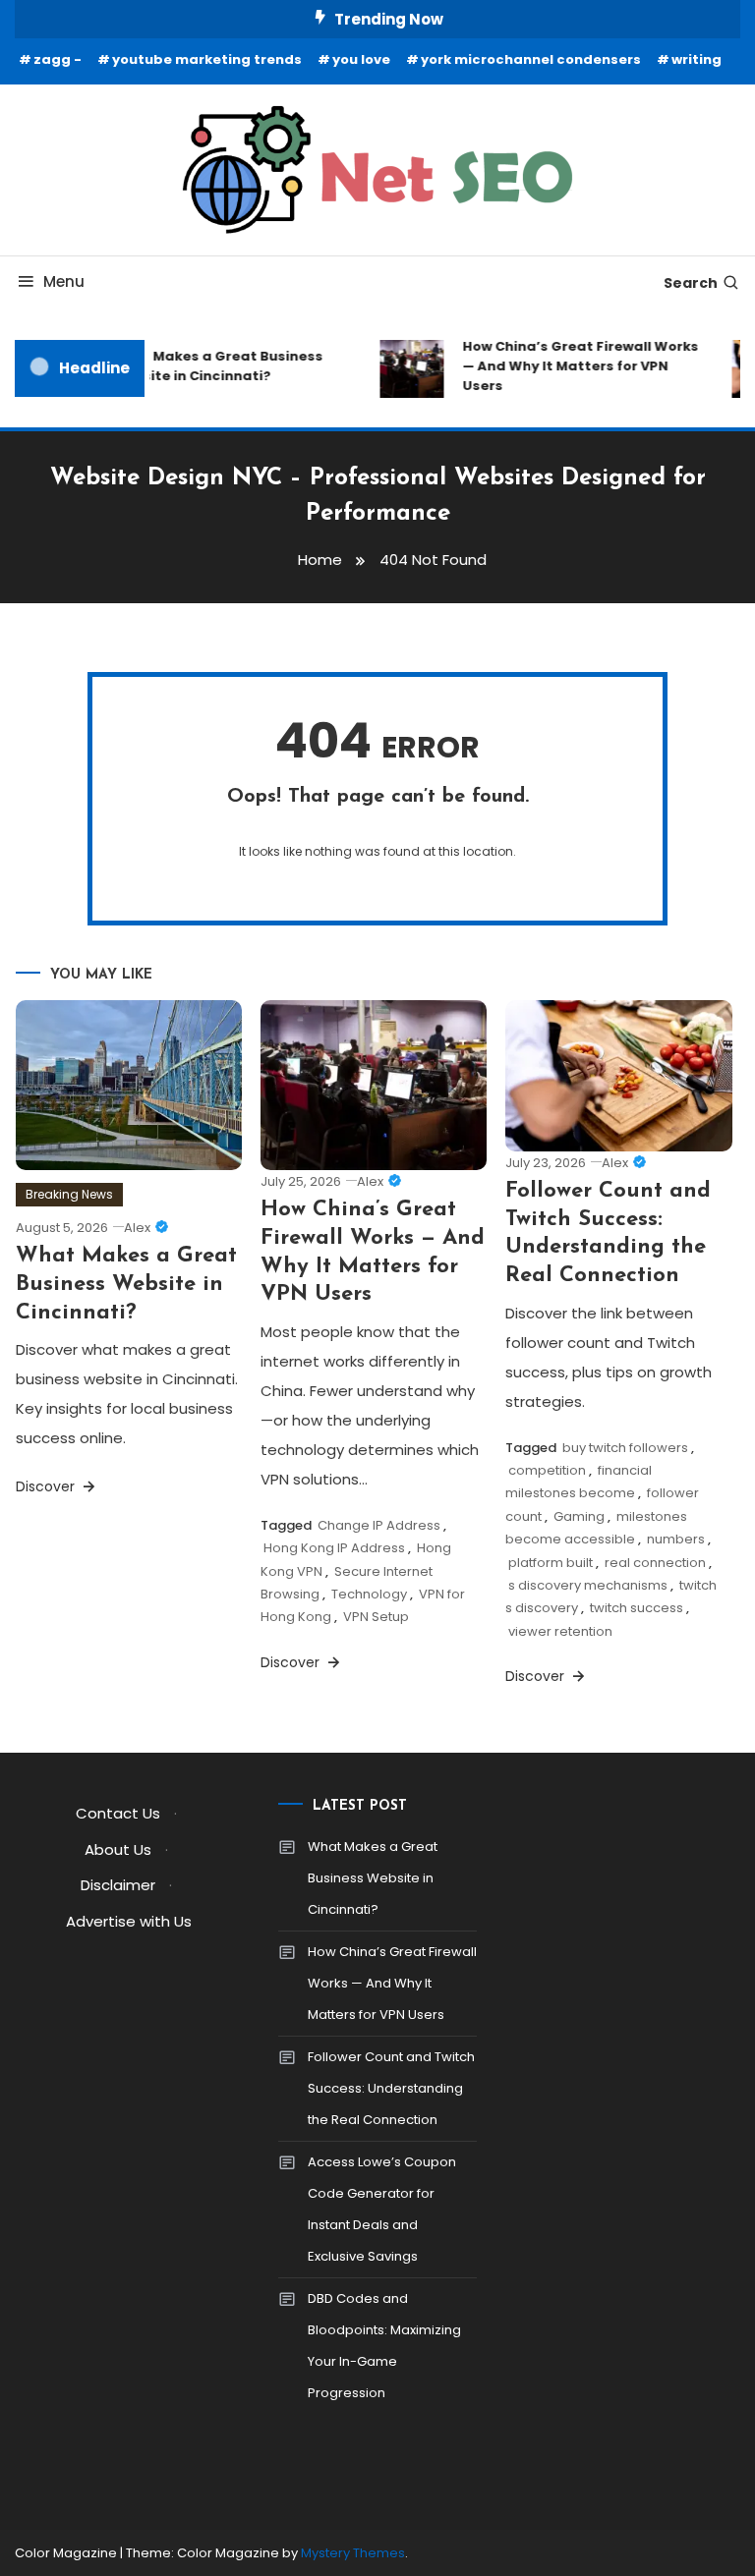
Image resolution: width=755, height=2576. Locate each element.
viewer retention (560, 1631)
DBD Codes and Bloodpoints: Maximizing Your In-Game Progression (384, 2346)
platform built (551, 1563)
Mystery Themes (353, 2553)
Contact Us (118, 1813)
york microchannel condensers (531, 59)
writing (697, 59)
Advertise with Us (129, 1921)
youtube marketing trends (207, 59)
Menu (64, 281)
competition (547, 1470)
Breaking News (69, 1194)
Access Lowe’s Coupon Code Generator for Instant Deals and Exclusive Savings (382, 2209)
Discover (47, 1486)
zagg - (58, 59)
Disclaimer (118, 1885)
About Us (118, 1849)
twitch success (637, 1608)
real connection (655, 1563)
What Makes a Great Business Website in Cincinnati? (209, 366)
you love (361, 59)
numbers (676, 1539)
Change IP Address (379, 1525)
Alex (137, 1228)
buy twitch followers (625, 1448)
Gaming (579, 1516)
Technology (369, 1594)
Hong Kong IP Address (334, 1548)
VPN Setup (376, 1617)
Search (691, 283)
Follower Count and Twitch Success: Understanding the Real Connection (391, 2088)
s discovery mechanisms (588, 1585)
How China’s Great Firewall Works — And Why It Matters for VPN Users (573, 366)
